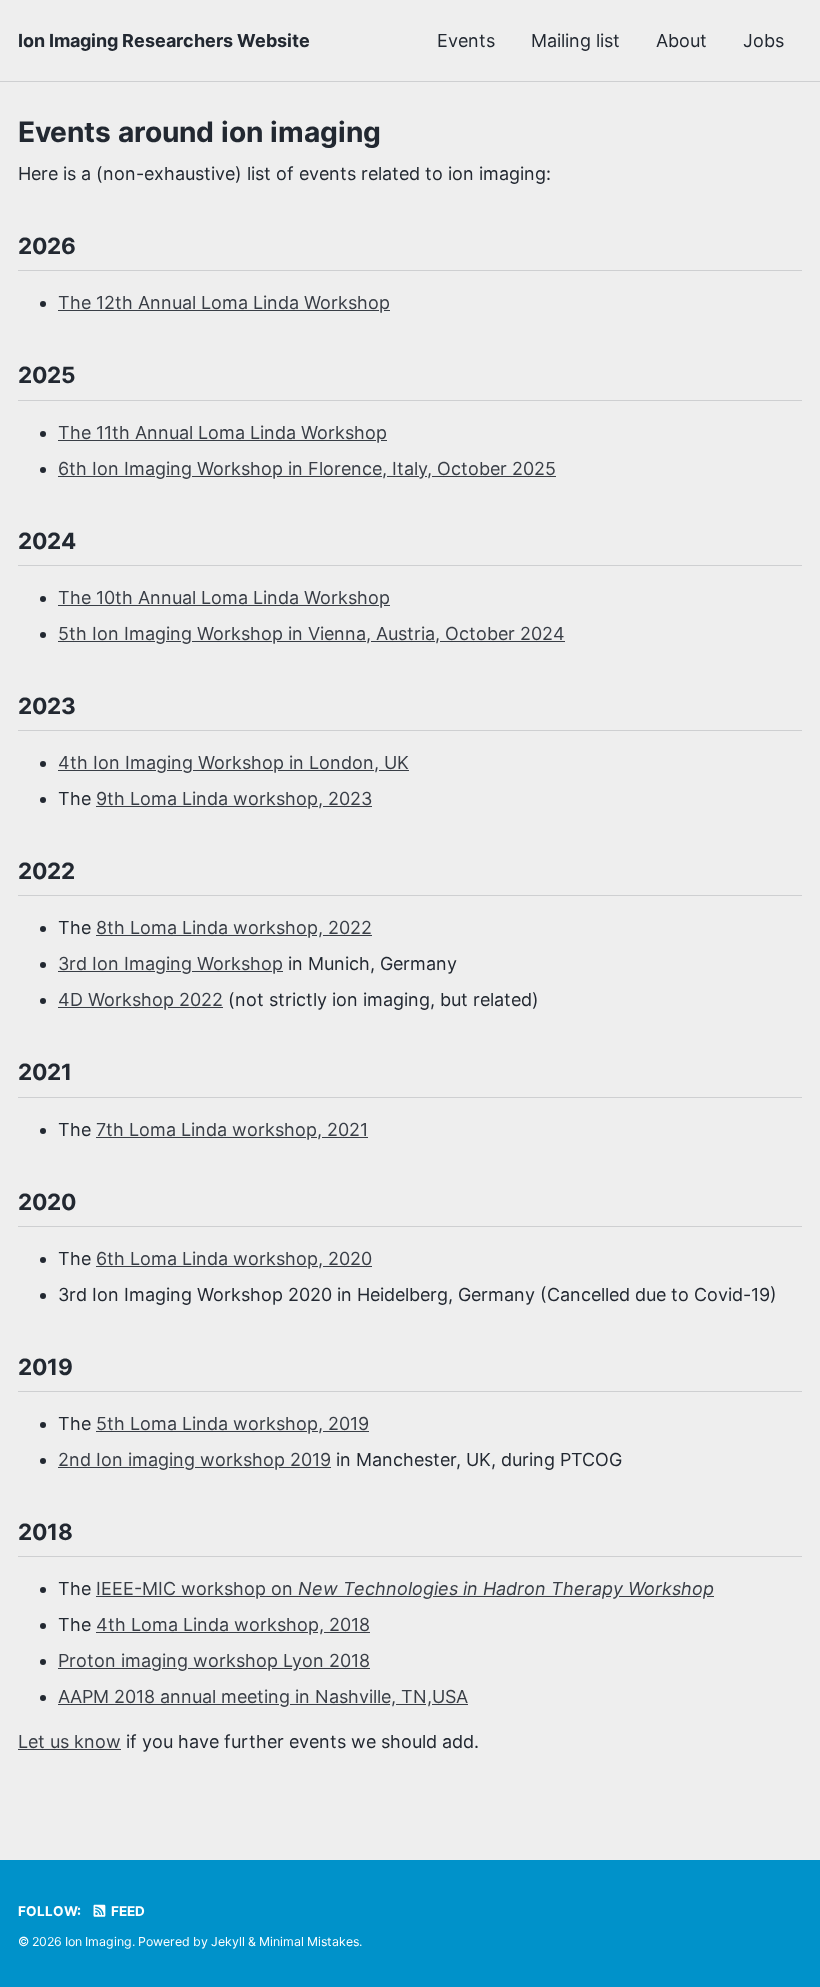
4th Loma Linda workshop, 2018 (233, 1624)
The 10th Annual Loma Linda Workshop (224, 597)
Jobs (763, 40)
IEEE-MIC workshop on (405, 1588)
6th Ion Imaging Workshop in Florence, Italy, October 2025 (307, 468)
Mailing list (575, 40)
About (681, 40)
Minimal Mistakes (309, 1941)
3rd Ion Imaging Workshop (170, 963)
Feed (126, 1911)
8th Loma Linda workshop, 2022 (234, 927)
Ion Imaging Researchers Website (164, 40)
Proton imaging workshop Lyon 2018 (214, 1660)
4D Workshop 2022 (140, 999)
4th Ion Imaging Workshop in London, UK (233, 762)
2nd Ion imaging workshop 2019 (194, 1459)
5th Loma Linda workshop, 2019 (232, 1423)
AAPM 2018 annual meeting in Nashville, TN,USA (263, 1696)
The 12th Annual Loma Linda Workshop (224, 302)
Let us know (69, 1741)
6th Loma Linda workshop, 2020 (234, 1258)
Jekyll (228, 1941)
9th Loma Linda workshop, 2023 (234, 798)
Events (466, 40)
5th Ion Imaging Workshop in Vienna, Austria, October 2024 (311, 633)
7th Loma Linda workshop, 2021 (232, 1129)
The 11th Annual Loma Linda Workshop (222, 432)
